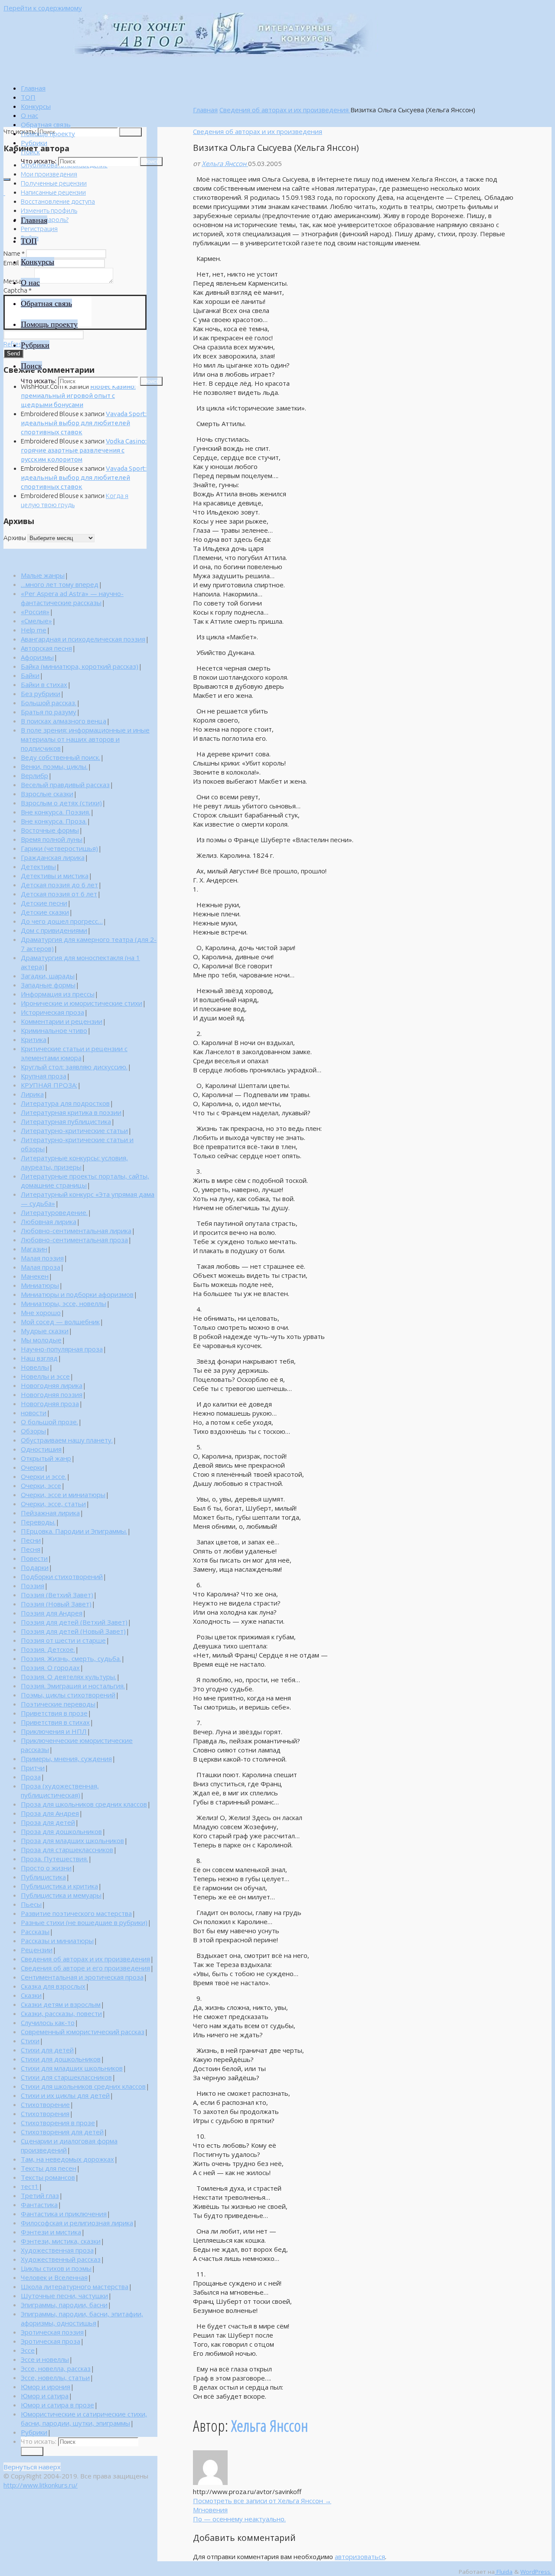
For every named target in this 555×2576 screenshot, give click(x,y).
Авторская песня (46, 648)
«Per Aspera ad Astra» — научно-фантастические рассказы (72, 598)
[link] (30, 152)
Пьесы (31, 1904)
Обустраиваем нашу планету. (67, 1440)
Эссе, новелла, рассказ (56, 2368)
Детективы (38, 866)
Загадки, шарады (48, 976)
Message (18, 281)
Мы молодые (41, 1340)
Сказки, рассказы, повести (61, 2013)
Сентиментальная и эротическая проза (82, 1977)
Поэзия (33, 1586)
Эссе (28, 2350)
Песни (31, 1540)
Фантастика (39, 2205)
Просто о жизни (46, 1868)
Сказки (31, 1995)
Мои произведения (49, 174)
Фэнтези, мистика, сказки (61, 2241)
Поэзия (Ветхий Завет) (57, 1595)
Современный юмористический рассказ (83, 2032)
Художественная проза (57, 2250)
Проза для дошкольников (61, 1831)
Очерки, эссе (41, 1485)
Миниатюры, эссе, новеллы (64, 1303)
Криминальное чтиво (54, 1030)
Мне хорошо (41, 1312)
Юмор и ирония (46, 2387)
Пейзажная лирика (50, 1513)
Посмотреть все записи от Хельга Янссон (262, 2501)
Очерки (33, 1467)
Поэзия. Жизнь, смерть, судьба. (71, 1658)
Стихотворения (45, 2114)
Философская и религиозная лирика (77, 2223)
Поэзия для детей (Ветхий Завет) (74, 1622)
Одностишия (41, 1449)
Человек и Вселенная (54, 2277)
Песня (31, 1549)
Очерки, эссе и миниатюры (63, 1495)
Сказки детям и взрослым (61, 2004)
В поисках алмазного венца (64, 721)
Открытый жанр (46, 1458)
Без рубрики (41, 694)
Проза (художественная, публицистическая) (60, 1790)
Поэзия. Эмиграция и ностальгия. (73, 1686)
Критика (34, 1039)
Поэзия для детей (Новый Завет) (73, 1631)
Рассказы (35, 1931)
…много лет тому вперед (60, 584)
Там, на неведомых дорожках (67, 2159)
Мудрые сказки (45, 1331)
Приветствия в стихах (55, 1722)
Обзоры (33, 1431)
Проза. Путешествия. (54, 1859)
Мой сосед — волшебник (60, 1322)
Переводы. (38, 1522)
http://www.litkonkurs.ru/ (41, 2485)
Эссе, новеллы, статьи (55, 2377)
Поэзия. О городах (50, 1667)
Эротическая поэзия (52, 2332)
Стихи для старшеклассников (66, 2077)
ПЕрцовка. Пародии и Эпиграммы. (74, 1531)
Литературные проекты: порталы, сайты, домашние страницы (85, 1181)
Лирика (32, 1094)
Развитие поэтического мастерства (76, 1913)
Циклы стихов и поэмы (56, 2268)
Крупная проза (44, 1076)
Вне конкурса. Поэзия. (55, 812)
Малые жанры (43, 575)
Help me (34, 630)
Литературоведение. (54, 1212)
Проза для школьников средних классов (84, 1804)
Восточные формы (50, 830)
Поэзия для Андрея (52, 1613)
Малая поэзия (42, 1258)
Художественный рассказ (61, 2259)
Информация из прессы (58, 994)
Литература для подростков (65, 1103)
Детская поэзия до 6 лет (59, 885)
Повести (34, 1558)
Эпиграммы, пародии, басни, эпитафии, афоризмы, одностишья (82, 2318)
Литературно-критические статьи (74, 1130)
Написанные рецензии (53, 192)
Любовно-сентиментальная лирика (76, 1231)
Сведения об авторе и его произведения (85, 1968)
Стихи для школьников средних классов (83, 2086)
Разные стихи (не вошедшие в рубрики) (84, 1922)
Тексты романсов (48, 2177)
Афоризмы (37, 657)
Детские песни (44, 903)
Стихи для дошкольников (61, 2059)
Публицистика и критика (59, 1886)
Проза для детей (48, 1822)
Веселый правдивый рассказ (65, 785)
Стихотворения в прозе (58, 2123)
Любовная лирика (49, 1221)
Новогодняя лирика (52, 1385)
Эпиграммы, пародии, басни (64, 2305)
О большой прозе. (49, 1422)
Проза (31, 1777)
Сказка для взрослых (53, 1986)
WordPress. (536, 2572)
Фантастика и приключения (64, 2214)
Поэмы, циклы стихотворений (68, 1695)
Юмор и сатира (45, 2396)
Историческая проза (52, 1012)
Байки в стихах (44, 684)
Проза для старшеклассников (67, 1850)
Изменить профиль (49, 210)
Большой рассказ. (49, 703)
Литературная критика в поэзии (71, 1112)
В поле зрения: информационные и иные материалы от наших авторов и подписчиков (85, 739)
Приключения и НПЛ (54, 1731)
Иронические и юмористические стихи (82, 1003)
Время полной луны (52, 839)
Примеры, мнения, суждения (66, 1759)
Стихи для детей (47, 2050)
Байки (30, 675)
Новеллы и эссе (45, 1376)
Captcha (18, 290)
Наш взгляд (39, 1358)
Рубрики (34, 2432)
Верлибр (34, 775)
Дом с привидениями (54, 930)
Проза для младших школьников (72, 1840)
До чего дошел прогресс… (62, 921)
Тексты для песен (49, 2168)
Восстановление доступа (58, 201)
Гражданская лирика (53, 857)
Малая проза (41, 1267)
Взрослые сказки (47, 794)
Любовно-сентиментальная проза (74, 1240)
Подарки (35, 1567)
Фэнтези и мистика (51, 2232)
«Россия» (35, 612)
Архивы (15, 538)
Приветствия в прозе (54, 1713)
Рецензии (37, 1950)
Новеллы (35, 1367)
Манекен (35, 1276)
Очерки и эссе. (44, 1476)
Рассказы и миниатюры (57, 1941)
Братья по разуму (49, 712)
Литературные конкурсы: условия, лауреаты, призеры (74, 1162)
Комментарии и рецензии (62, 1021)
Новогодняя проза (50, 1404)
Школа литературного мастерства (75, 2286)
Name (14, 253)
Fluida (504, 2572)
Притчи (33, 1768)
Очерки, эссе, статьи (53, 1504)
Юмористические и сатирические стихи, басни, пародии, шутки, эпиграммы (84, 2418)
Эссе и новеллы (45, 2359)
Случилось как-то (48, 2022)
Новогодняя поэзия (52, 1394)
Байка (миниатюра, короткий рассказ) (80, 666)
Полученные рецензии (54, 183)
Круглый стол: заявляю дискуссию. (74, 1067)
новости (34, 1413)
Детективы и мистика (55, 876)
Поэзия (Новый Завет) (56, 1604)
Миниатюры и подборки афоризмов (77, 1294)
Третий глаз (40, 2195)
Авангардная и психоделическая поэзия (83, 639)
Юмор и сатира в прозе (57, 2405)
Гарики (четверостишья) (59, 848)
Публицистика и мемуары (61, 1895)
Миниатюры (40, 1285)
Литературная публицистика (66, 1121)
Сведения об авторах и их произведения (285, 110)
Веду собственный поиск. (60, 757)
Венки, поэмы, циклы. (54, 766)
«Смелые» (36, 621)
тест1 (30, 2186)
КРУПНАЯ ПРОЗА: (49, 1085)
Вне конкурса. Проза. (54, 821)
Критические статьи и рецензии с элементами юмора (74, 1053)
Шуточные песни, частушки (64, 2296)
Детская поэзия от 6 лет (59, 894)
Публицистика (43, 1877)
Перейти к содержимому (43, 8)
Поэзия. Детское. (48, 1649)
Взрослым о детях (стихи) (61, 803)
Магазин (34, 1249)
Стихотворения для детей (62, 2132)
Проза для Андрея (50, 1813)
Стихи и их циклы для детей (65, 2095)
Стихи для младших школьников (72, 2068)
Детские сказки (45, 912)
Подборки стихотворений (62, 1576)
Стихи (30, 2041)
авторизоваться (360, 2556)
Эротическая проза (51, 2341)
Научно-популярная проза (62, 1349)
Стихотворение (45, 2104)
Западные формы (48, 985)
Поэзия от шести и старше (63, 1640)
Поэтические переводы (58, 1704)
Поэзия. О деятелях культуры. (69, 1677)
